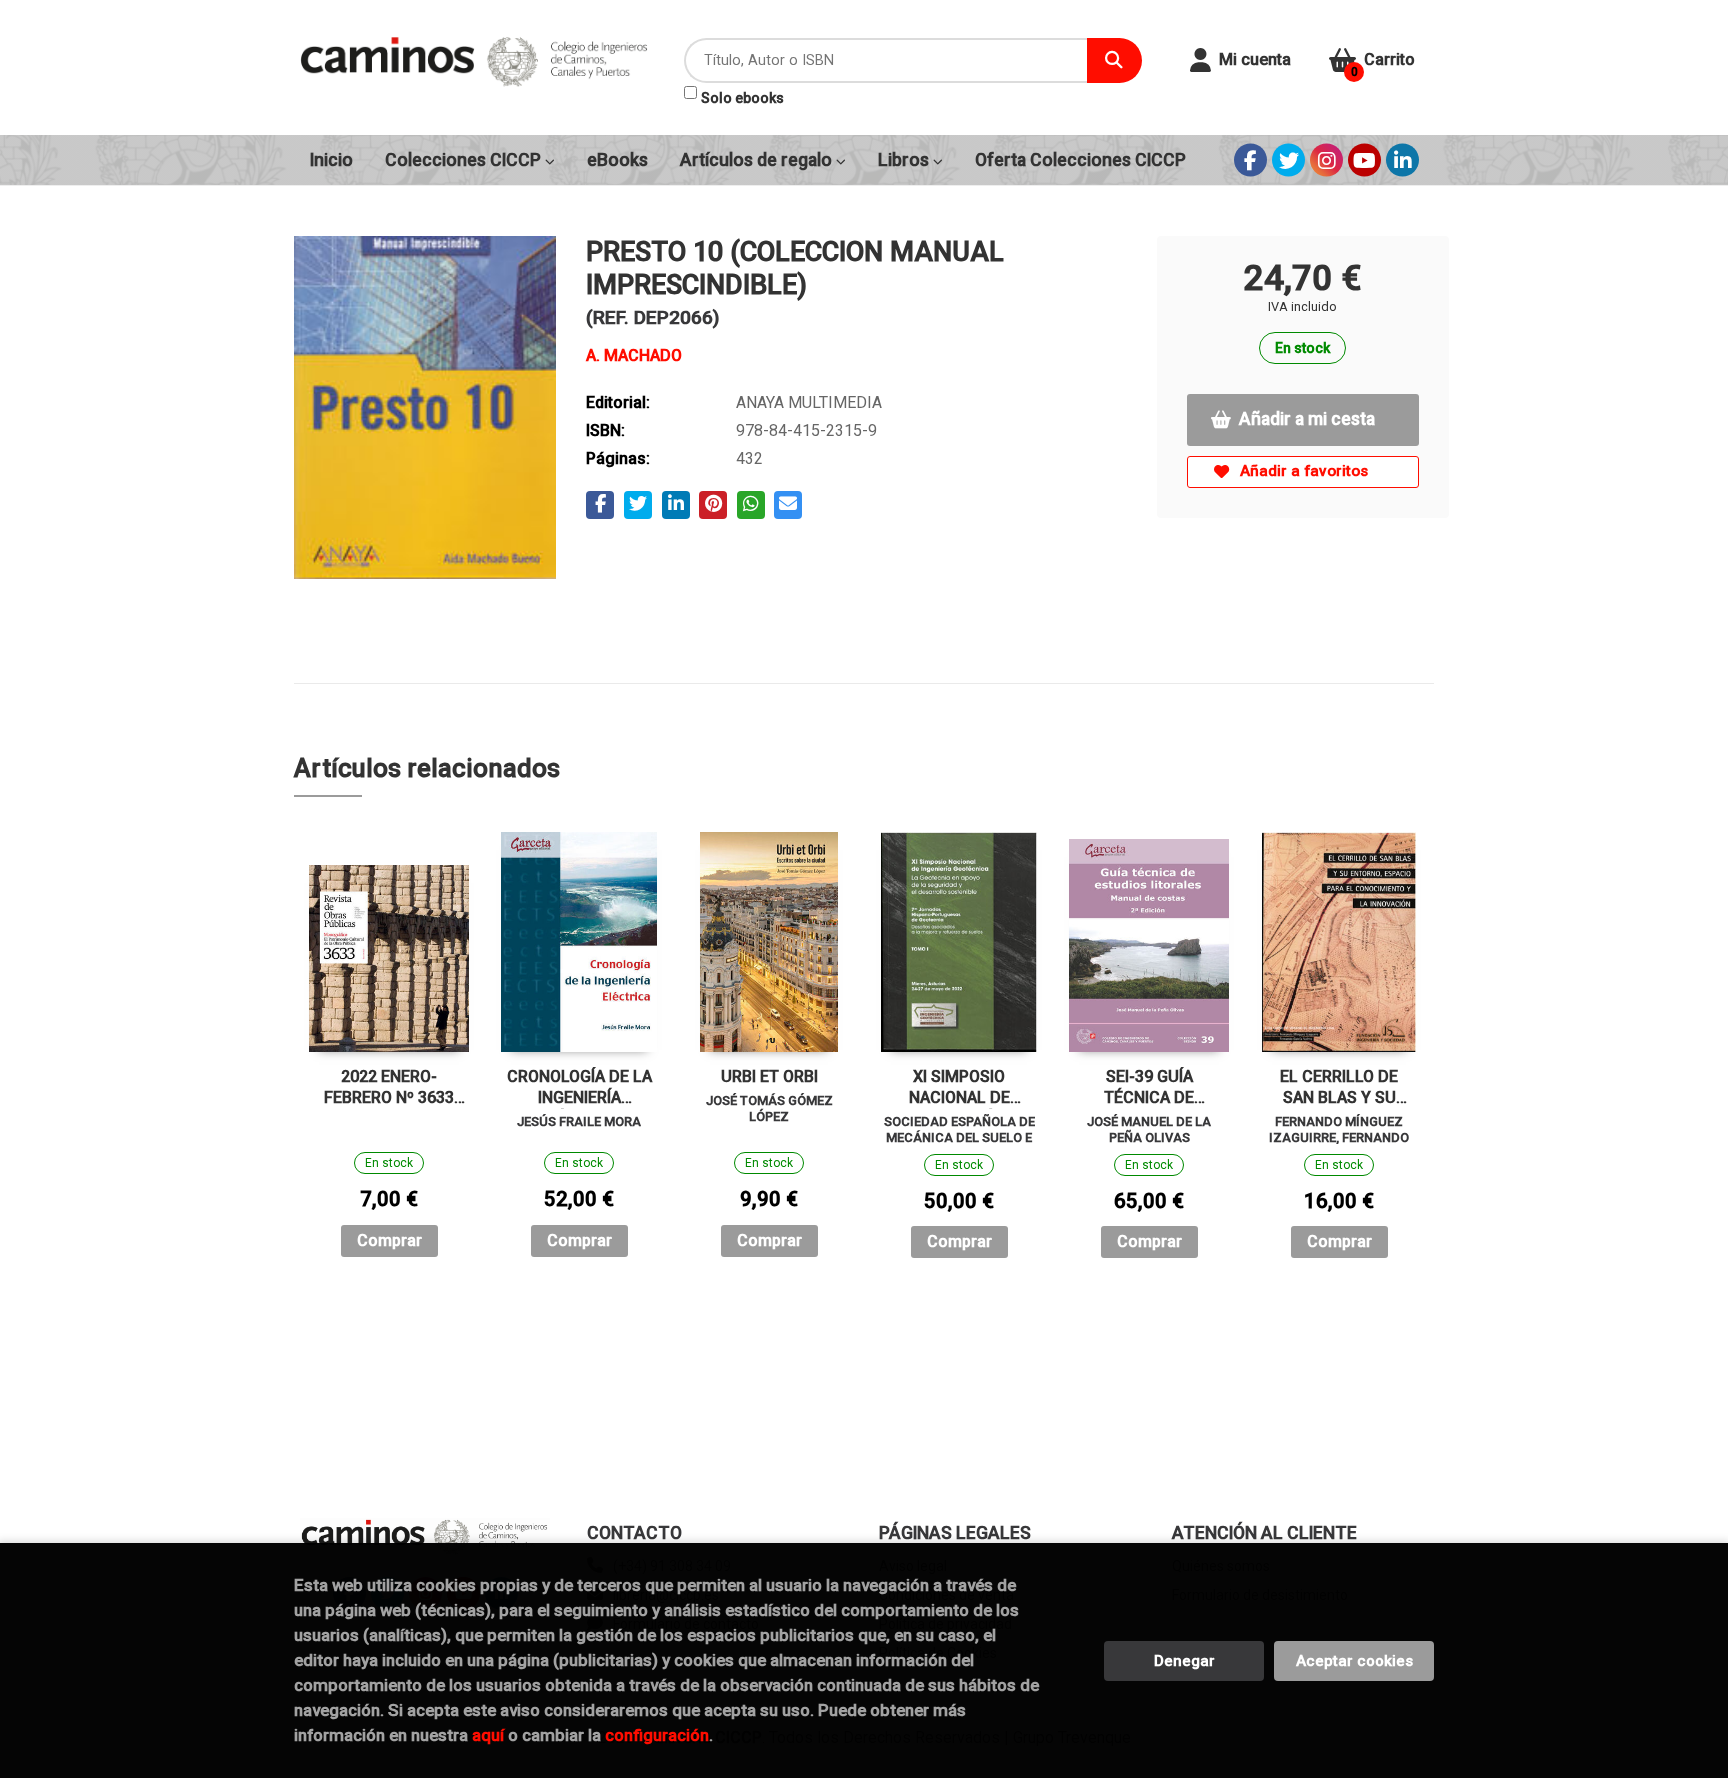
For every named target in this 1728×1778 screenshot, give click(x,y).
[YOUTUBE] (1364, 160)
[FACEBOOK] (1250, 160)
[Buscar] (1114, 60)
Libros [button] (905, 160)
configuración (657, 1735)
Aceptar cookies (1354, 1661)
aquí (488, 1735)
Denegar (1184, 1661)
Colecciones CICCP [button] (465, 160)
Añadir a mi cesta (1307, 419)
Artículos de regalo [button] (758, 160)
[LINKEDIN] (1402, 160)
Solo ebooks (742, 98)
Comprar (389, 1240)
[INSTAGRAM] (1326, 160)
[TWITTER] (1288, 160)
